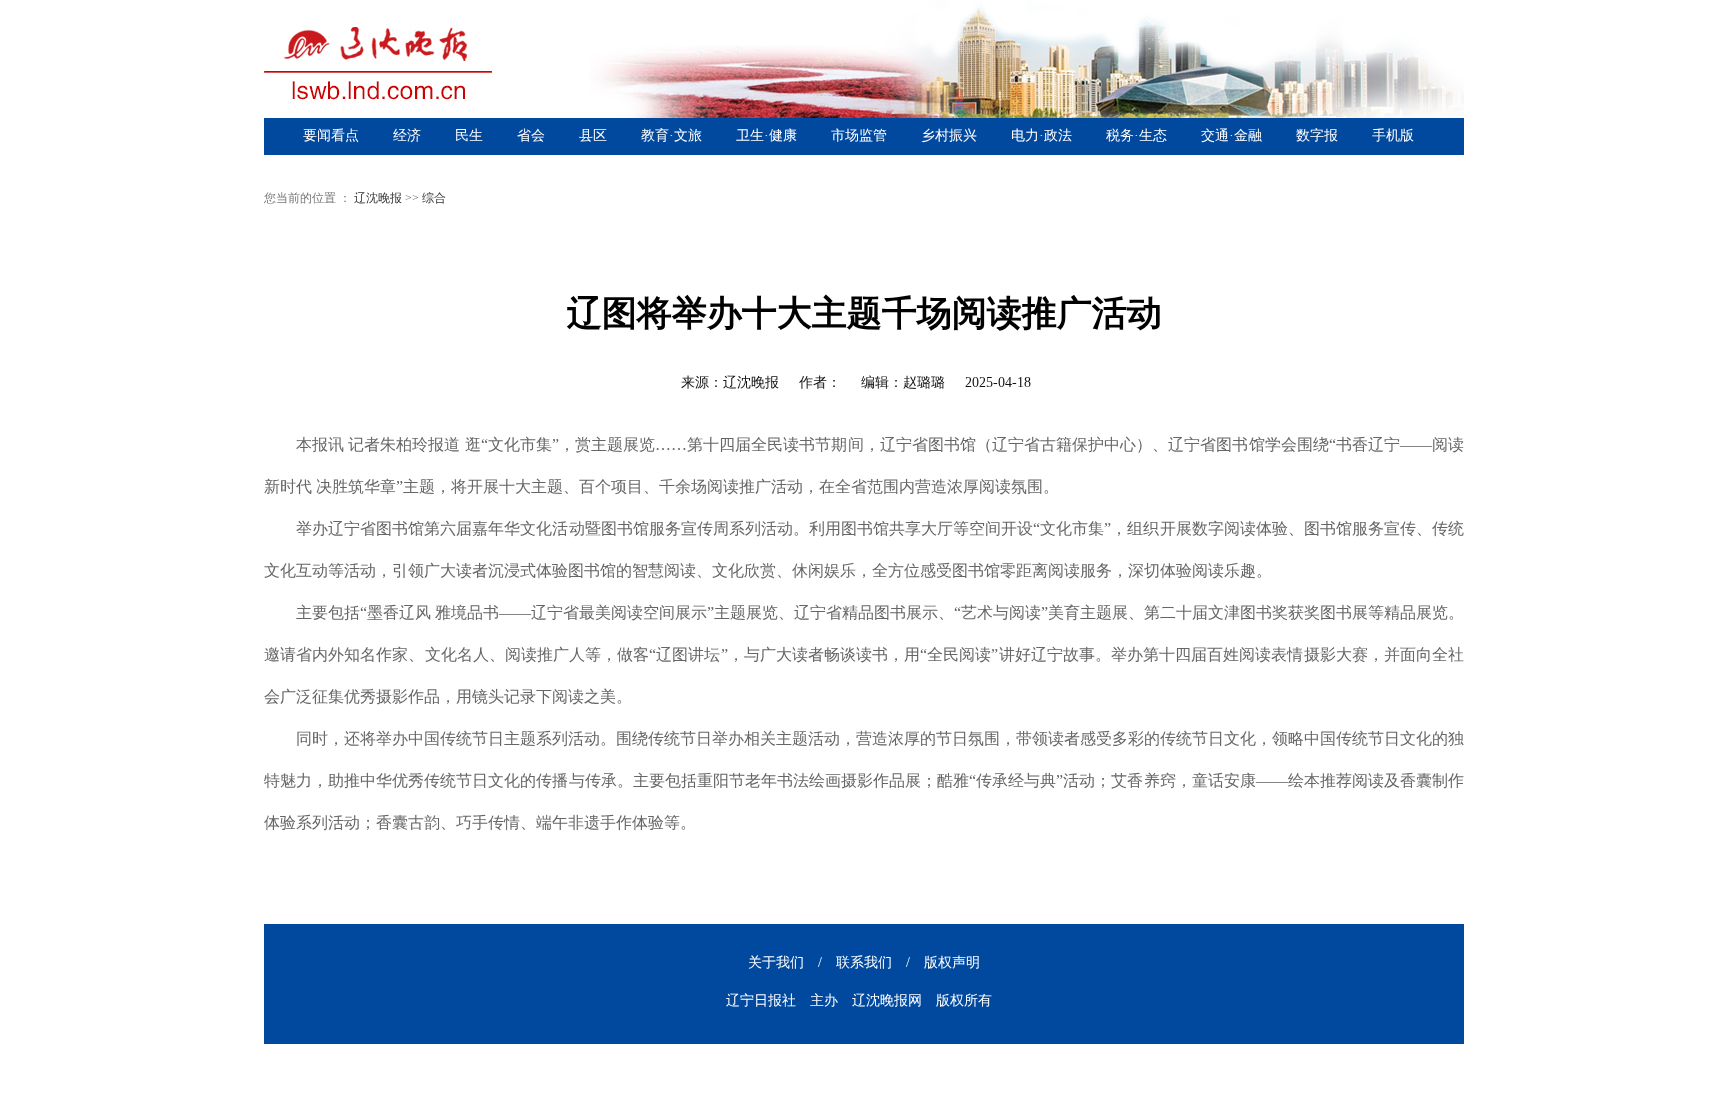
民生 (469, 135)
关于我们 (776, 962)
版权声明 (952, 962)
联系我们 (864, 962)
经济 (407, 135)
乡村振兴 (949, 135)
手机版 (1393, 135)
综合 (434, 198)
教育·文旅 (671, 135)
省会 (531, 135)
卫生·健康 (766, 135)
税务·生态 (1136, 135)
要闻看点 (331, 135)
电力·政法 (1041, 135)
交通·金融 (1231, 135)
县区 (593, 135)
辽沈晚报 (378, 198)
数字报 (1317, 135)
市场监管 (859, 135)
